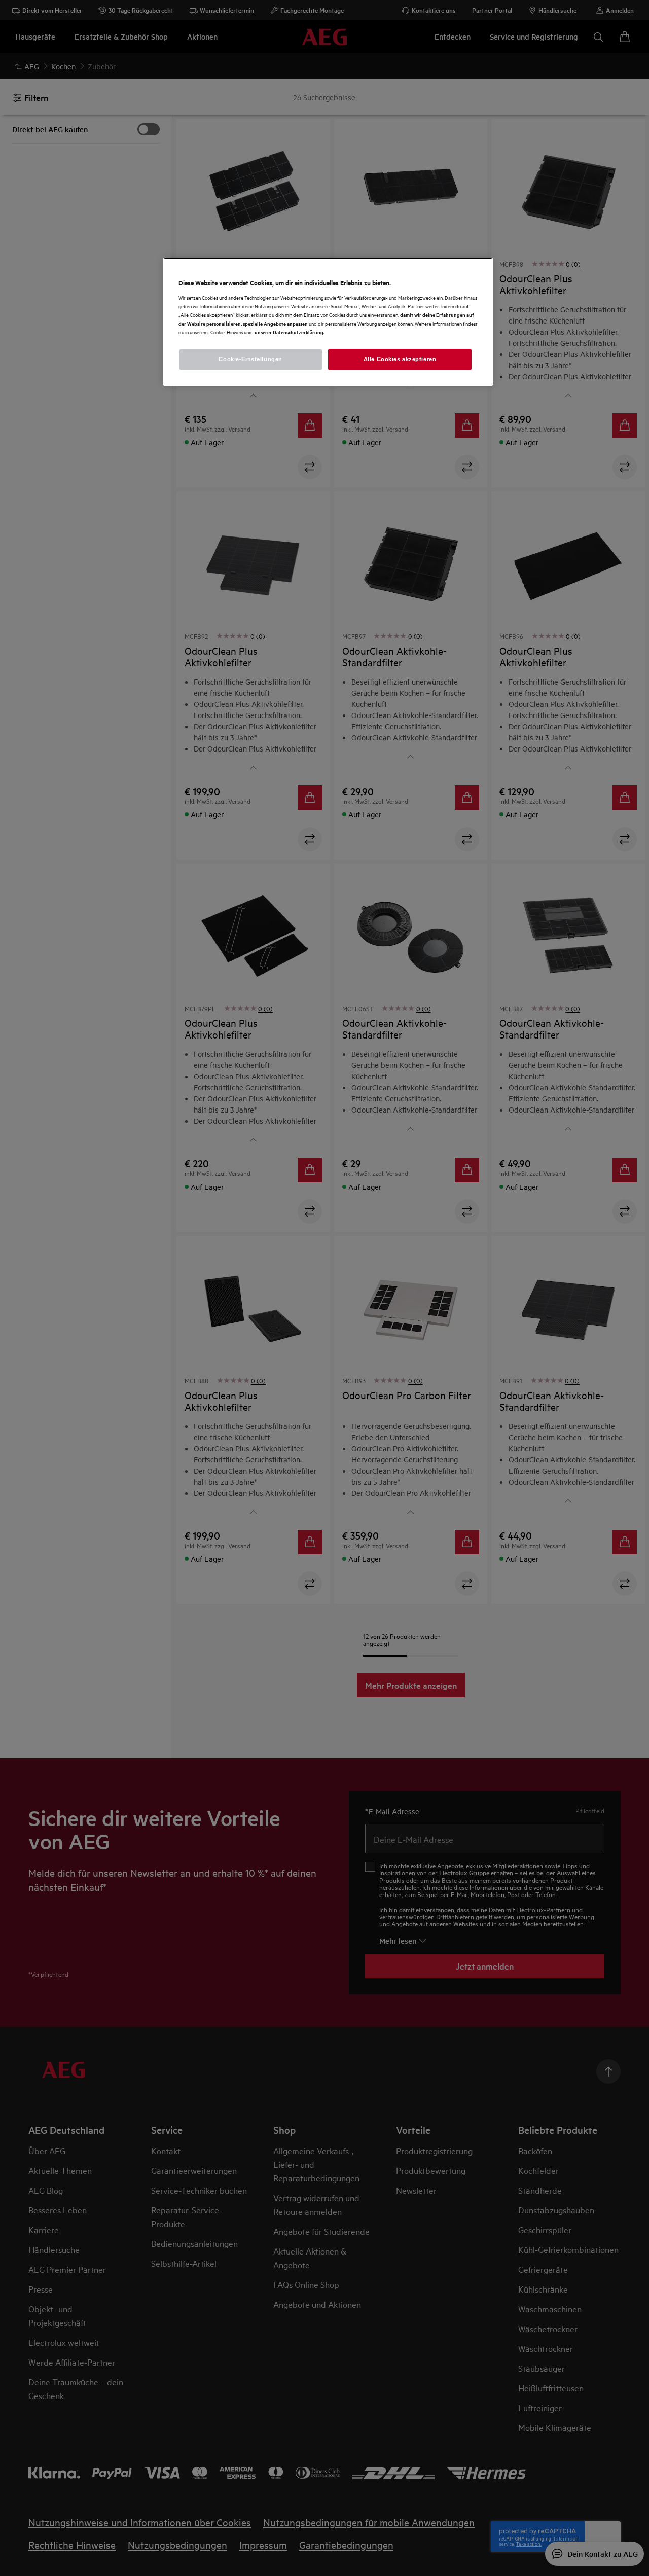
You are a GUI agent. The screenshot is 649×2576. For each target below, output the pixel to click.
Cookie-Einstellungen (250, 359)
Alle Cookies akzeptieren (400, 359)
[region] (328, 322)
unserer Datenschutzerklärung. (290, 332)
